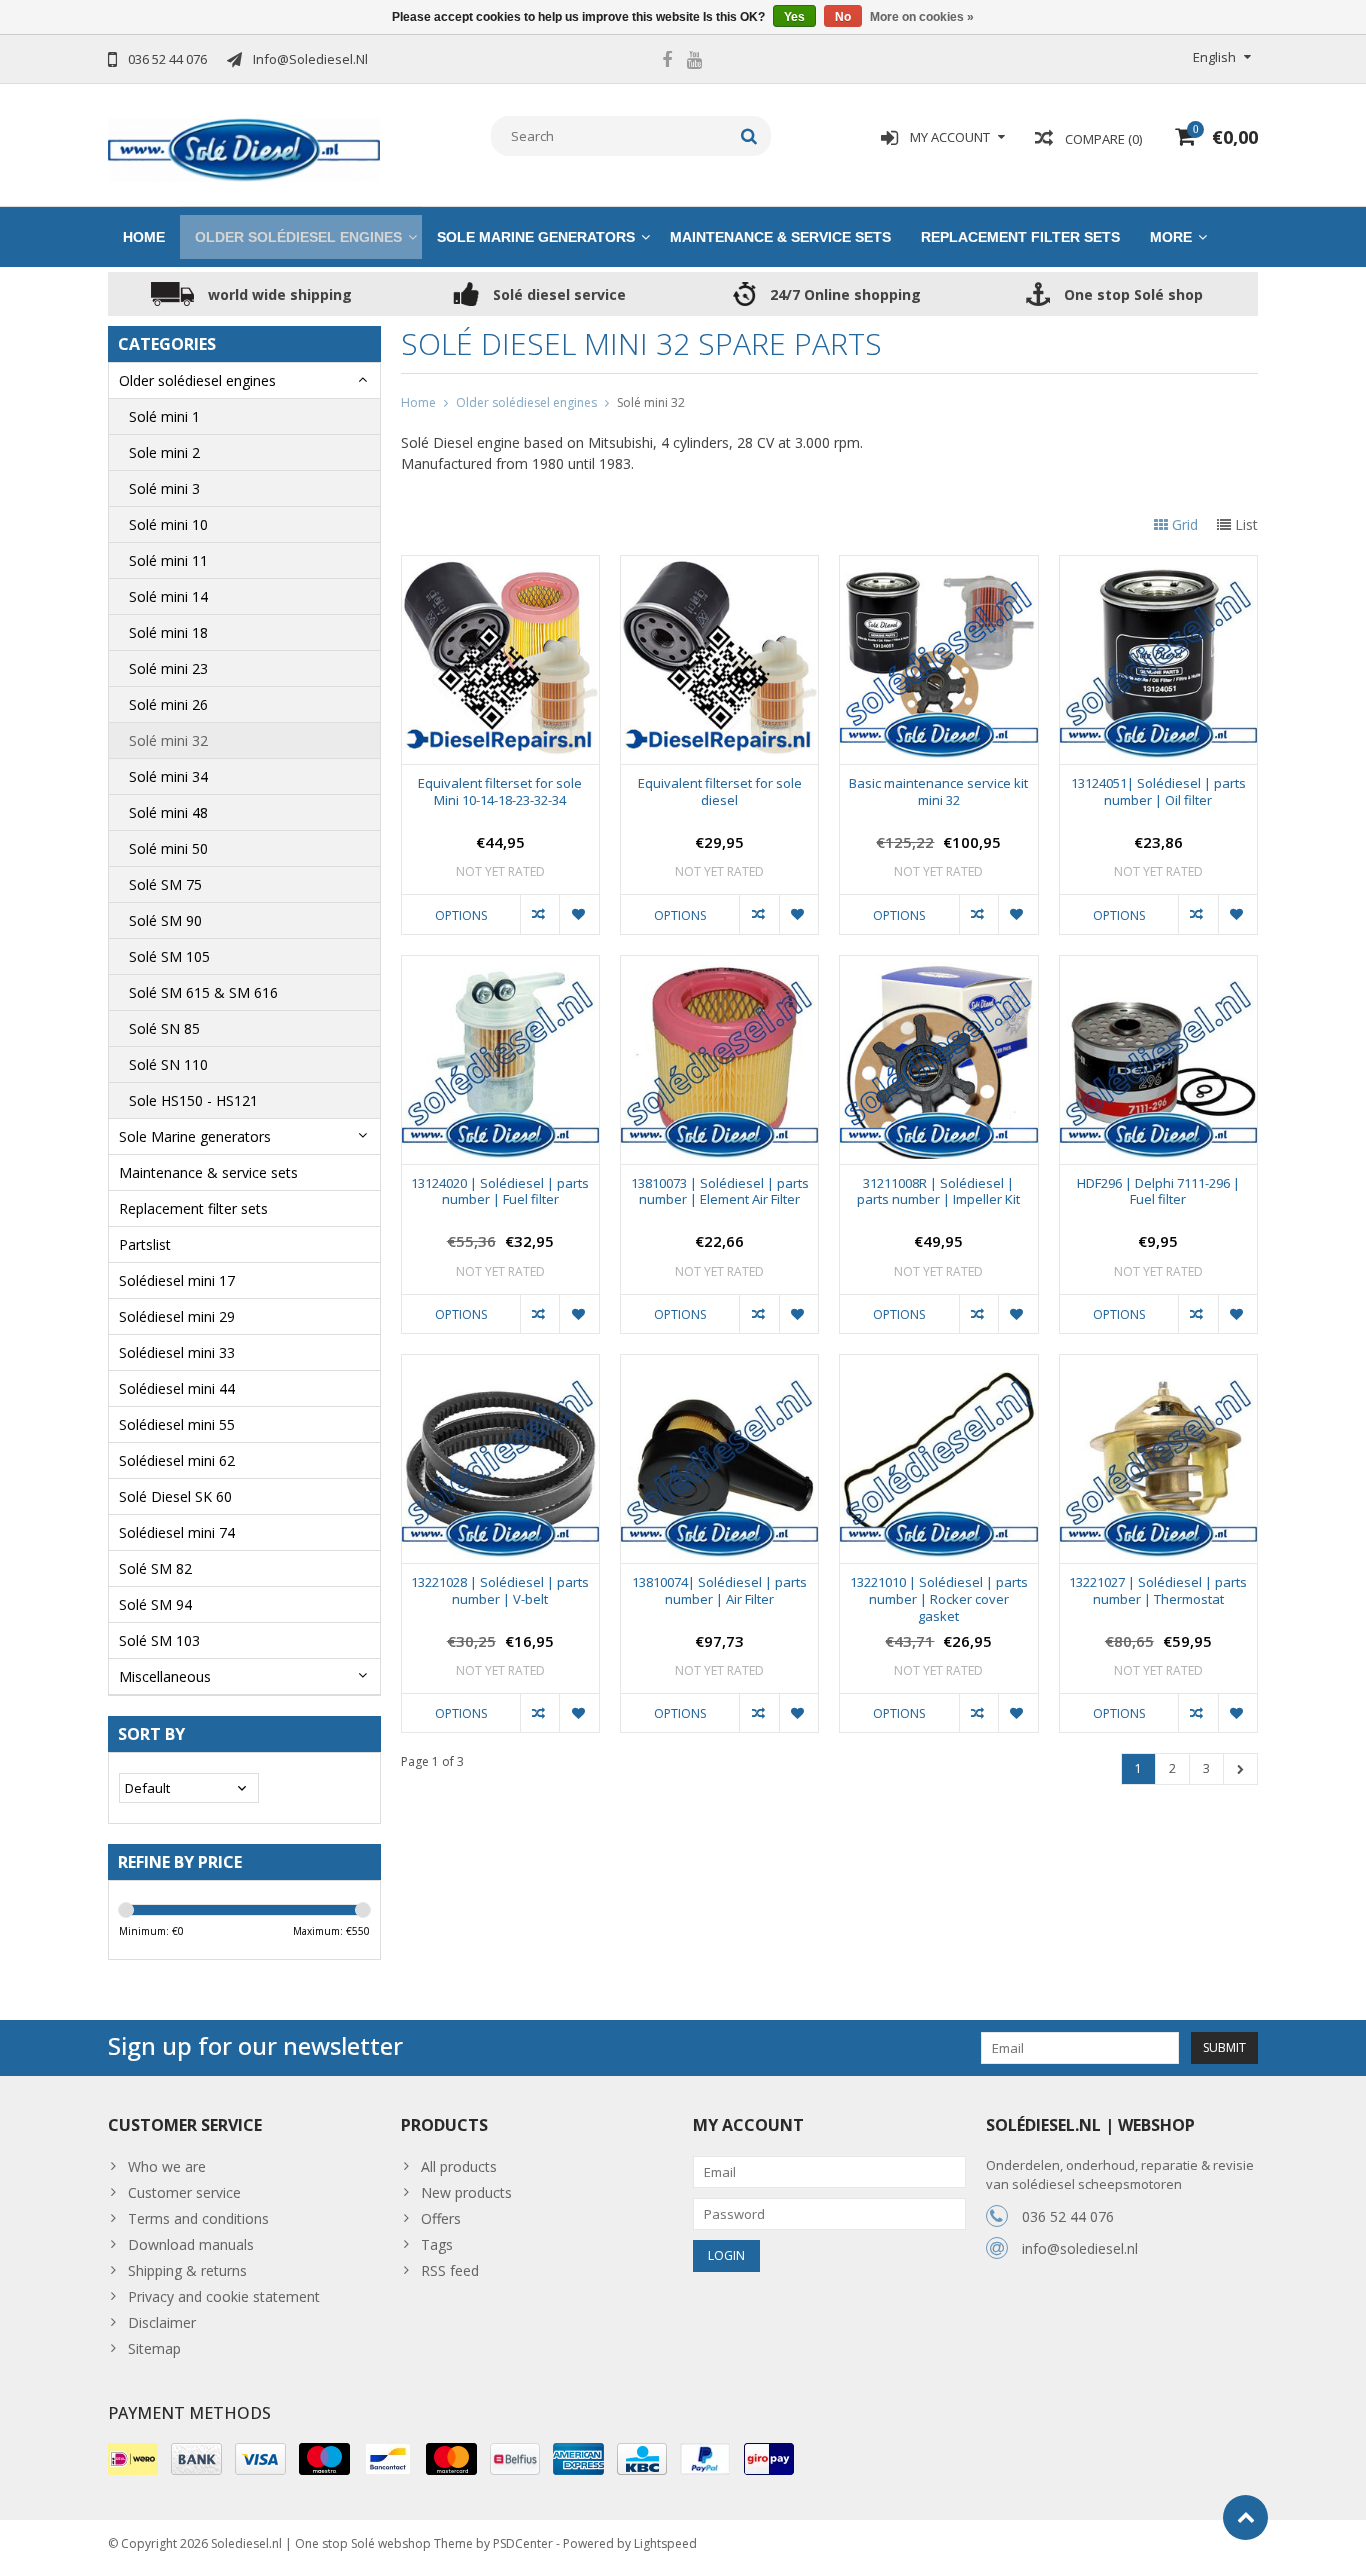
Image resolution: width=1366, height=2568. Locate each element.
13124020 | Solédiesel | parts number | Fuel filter (500, 1192)
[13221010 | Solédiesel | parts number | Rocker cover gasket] (938, 1365)
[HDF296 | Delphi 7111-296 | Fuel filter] (1158, 966)
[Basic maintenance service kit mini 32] (938, 566)
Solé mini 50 (168, 848)
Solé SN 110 (168, 1064)
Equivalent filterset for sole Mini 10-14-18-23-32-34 (500, 792)
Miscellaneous (165, 1676)
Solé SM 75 (165, 884)
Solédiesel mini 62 (177, 1460)
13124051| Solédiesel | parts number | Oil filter (1158, 792)
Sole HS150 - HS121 (193, 1100)
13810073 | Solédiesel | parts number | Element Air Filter (720, 1192)
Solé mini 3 (164, 488)
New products (466, 2192)
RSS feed (450, 2270)
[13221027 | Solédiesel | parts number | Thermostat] (1158, 1365)
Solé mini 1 (164, 416)
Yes (794, 17)
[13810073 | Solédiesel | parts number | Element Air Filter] (719, 966)
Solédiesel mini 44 (177, 1388)
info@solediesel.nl (1080, 2248)
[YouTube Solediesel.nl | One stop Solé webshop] (694, 62)
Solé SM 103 (159, 1640)
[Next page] (1240, 1769)
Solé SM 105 (169, 956)
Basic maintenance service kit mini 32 (938, 792)
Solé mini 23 (168, 668)
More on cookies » (922, 17)
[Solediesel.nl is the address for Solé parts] (244, 148)
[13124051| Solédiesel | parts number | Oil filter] (1158, 566)
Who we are (167, 2166)
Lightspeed (665, 2543)
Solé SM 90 (165, 920)
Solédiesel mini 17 (177, 1280)
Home (144, 237)
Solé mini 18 (168, 632)
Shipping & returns (187, 2270)
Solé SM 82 (155, 1568)
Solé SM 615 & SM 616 (203, 992)
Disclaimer (162, 2322)
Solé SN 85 (164, 1028)
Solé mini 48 (168, 812)
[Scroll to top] (1245, 2517)
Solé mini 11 (168, 560)
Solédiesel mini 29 (177, 1316)
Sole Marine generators (536, 237)
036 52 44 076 (1068, 2216)
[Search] (749, 136)
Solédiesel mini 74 (177, 1532)
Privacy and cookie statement (224, 2296)
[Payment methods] (133, 2459)
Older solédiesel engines (298, 237)
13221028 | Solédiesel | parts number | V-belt (500, 1591)
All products (459, 2166)
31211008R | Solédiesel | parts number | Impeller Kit (938, 1192)
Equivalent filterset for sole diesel (720, 792)
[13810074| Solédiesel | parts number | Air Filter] (719, 1365)
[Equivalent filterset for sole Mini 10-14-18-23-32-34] (500, 566)
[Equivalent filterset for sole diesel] (719, 566)
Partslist (145, 1244)
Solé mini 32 (168, 740)
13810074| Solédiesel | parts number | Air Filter (719, 1591)
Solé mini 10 (168, 524)
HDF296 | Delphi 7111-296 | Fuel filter (1158, 1192)
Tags (437, 2244)
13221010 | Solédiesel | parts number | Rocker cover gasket (939, 1599)
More (1171, 237)
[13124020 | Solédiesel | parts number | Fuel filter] (500, 966)
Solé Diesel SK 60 (175, 1496)
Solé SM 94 (155, 1604)
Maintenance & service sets (780, 237)
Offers (441, 2218)
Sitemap (154, 2348)
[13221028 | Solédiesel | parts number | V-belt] (500, 1365)
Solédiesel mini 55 (177, 1424)
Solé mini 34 (168, 776)
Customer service (184, 2192)
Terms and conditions (198, 2218)
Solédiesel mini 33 (177, 1352)
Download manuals (191, 2244)
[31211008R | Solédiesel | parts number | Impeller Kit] (938, 966)
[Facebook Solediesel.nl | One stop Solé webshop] (667, 62)
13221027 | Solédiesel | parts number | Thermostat (1158, 1591)
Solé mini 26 (168, 704)
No (843, 17)
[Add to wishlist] (578, 914)
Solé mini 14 (168, 596)
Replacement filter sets (1020, 237)
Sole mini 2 (164, 452)
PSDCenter (523, 2543)
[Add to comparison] (539, 914)
